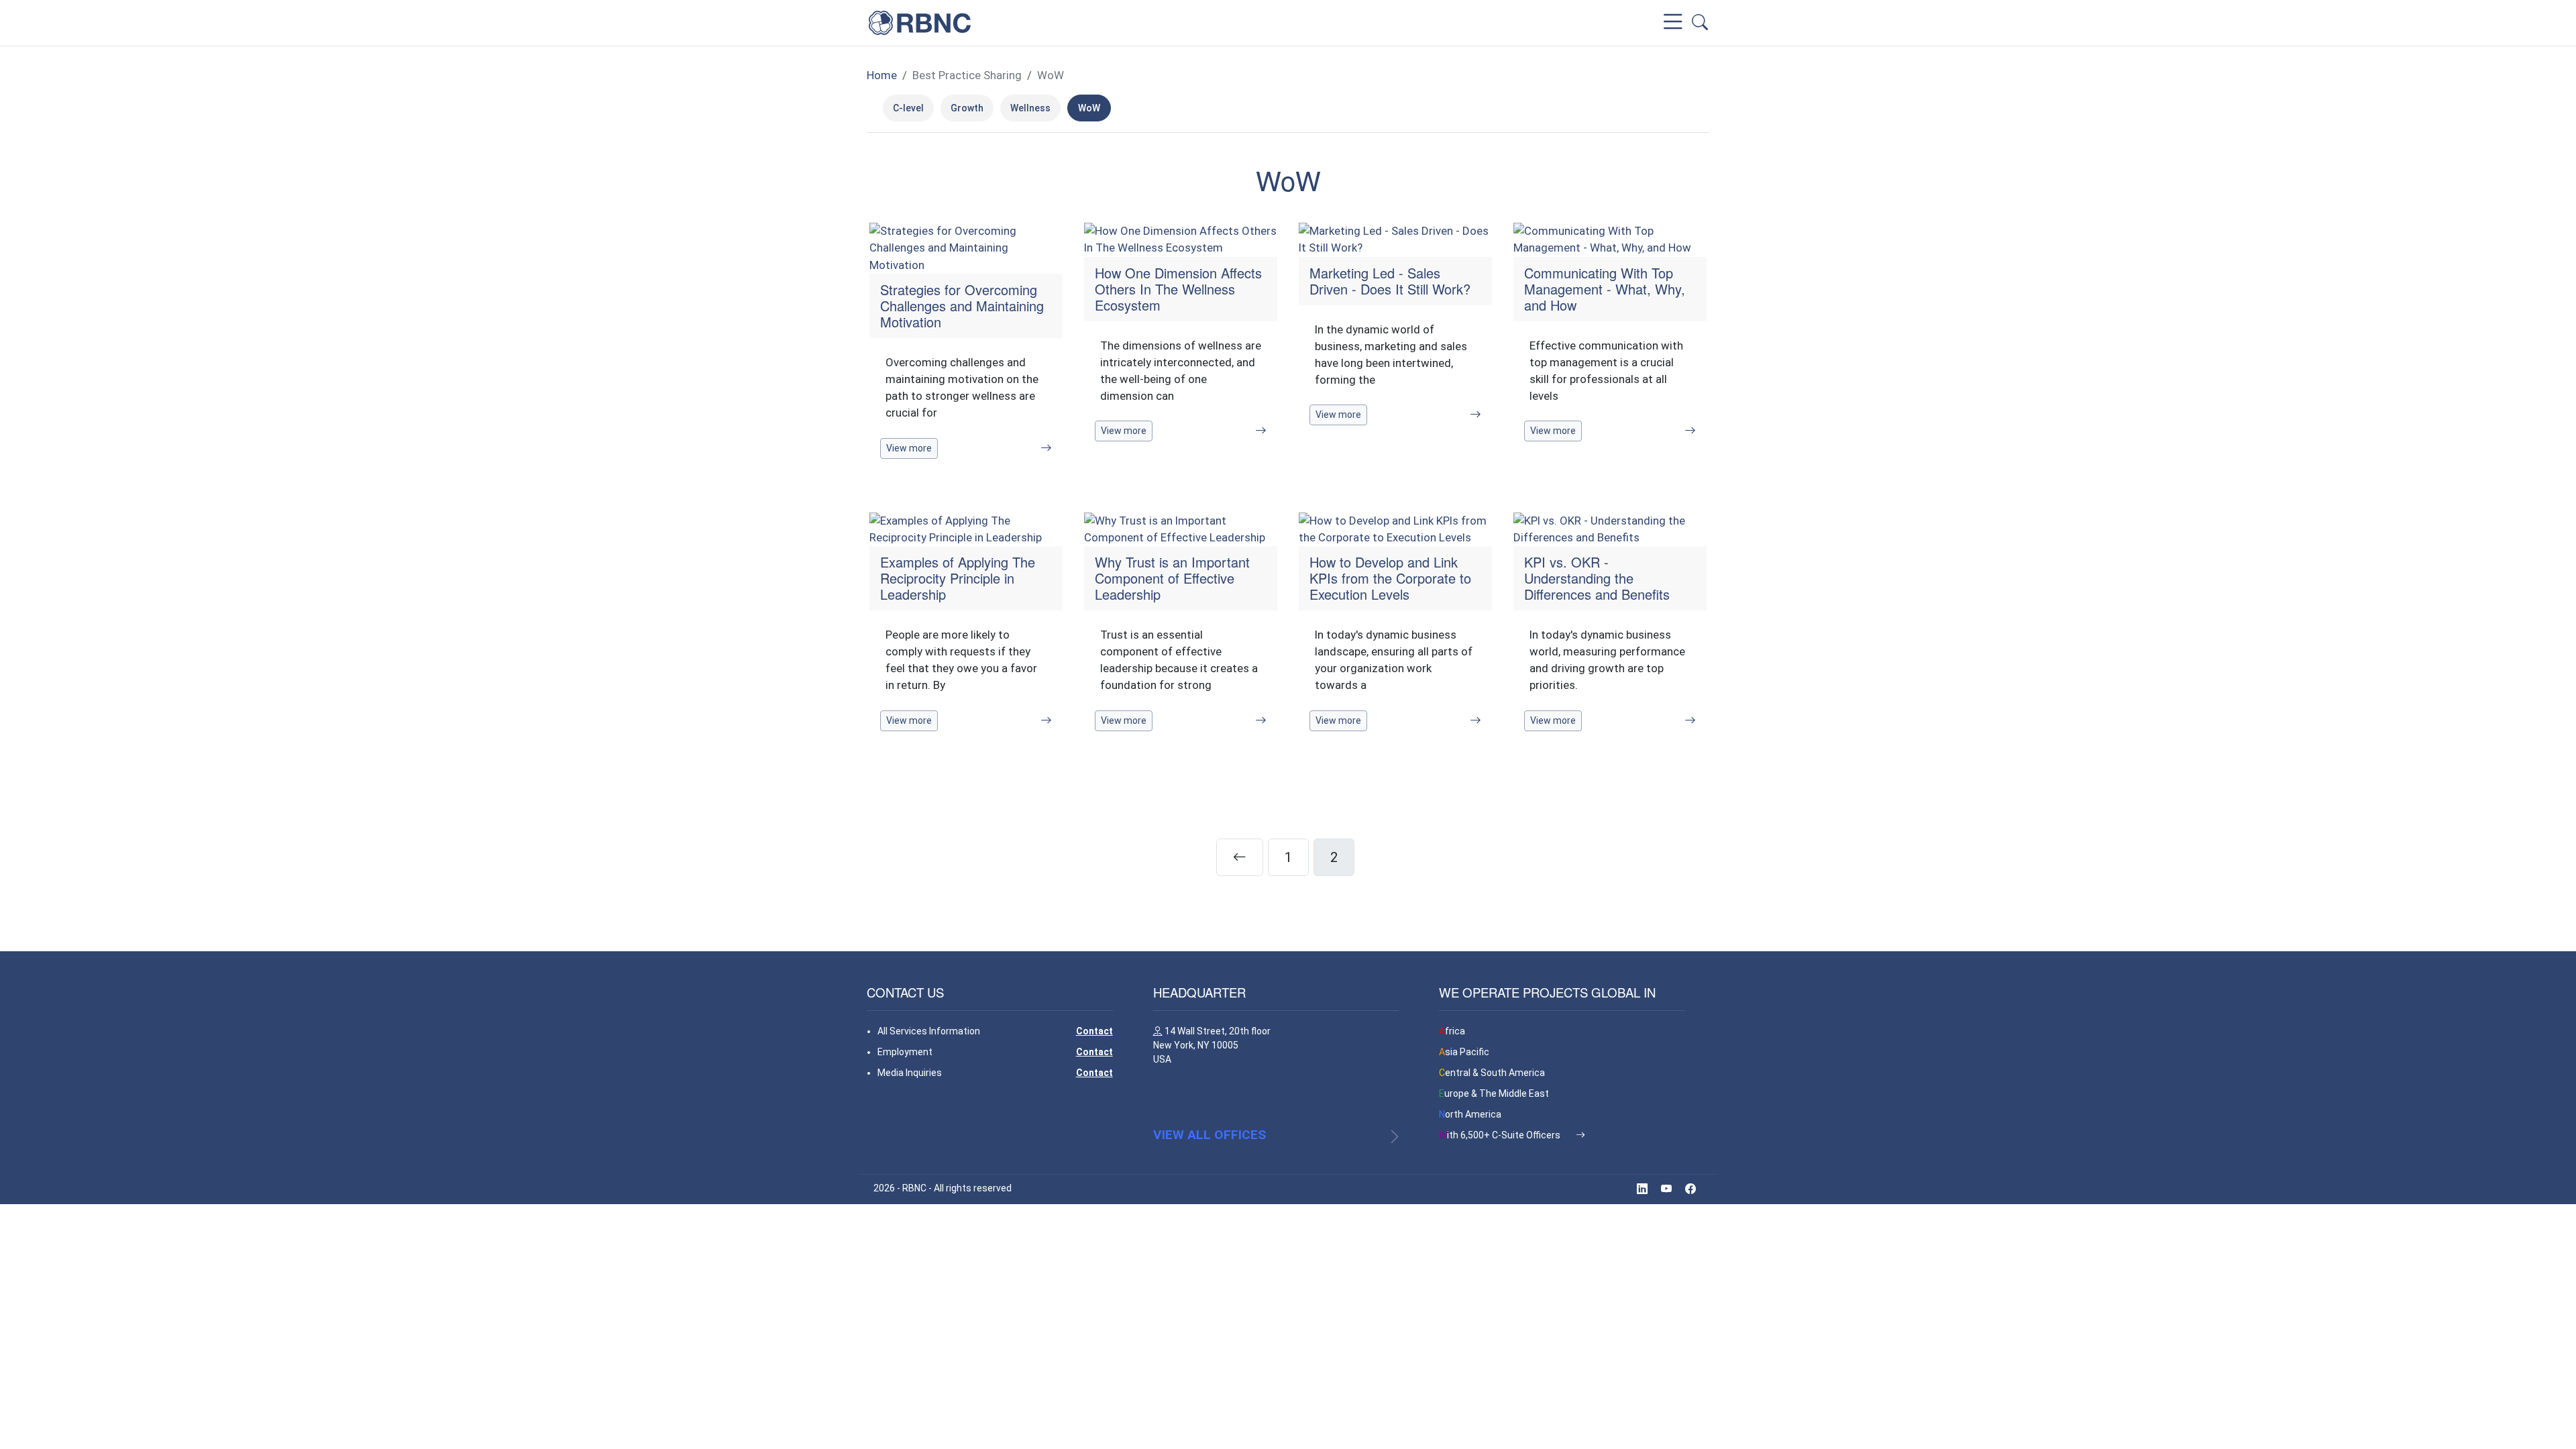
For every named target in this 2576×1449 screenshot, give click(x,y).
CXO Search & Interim (1326, 22)
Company (1118, 22)
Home (882, 75)
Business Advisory (1207, 22)
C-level (908, 108)
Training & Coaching (1450, 22)
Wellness (1030, 108)
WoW (1051, 75)
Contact (1094, 1031)
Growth (967, 108)
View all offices (1210, 1135)
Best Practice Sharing (1572, 22)
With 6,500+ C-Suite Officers (1501, 1135)
